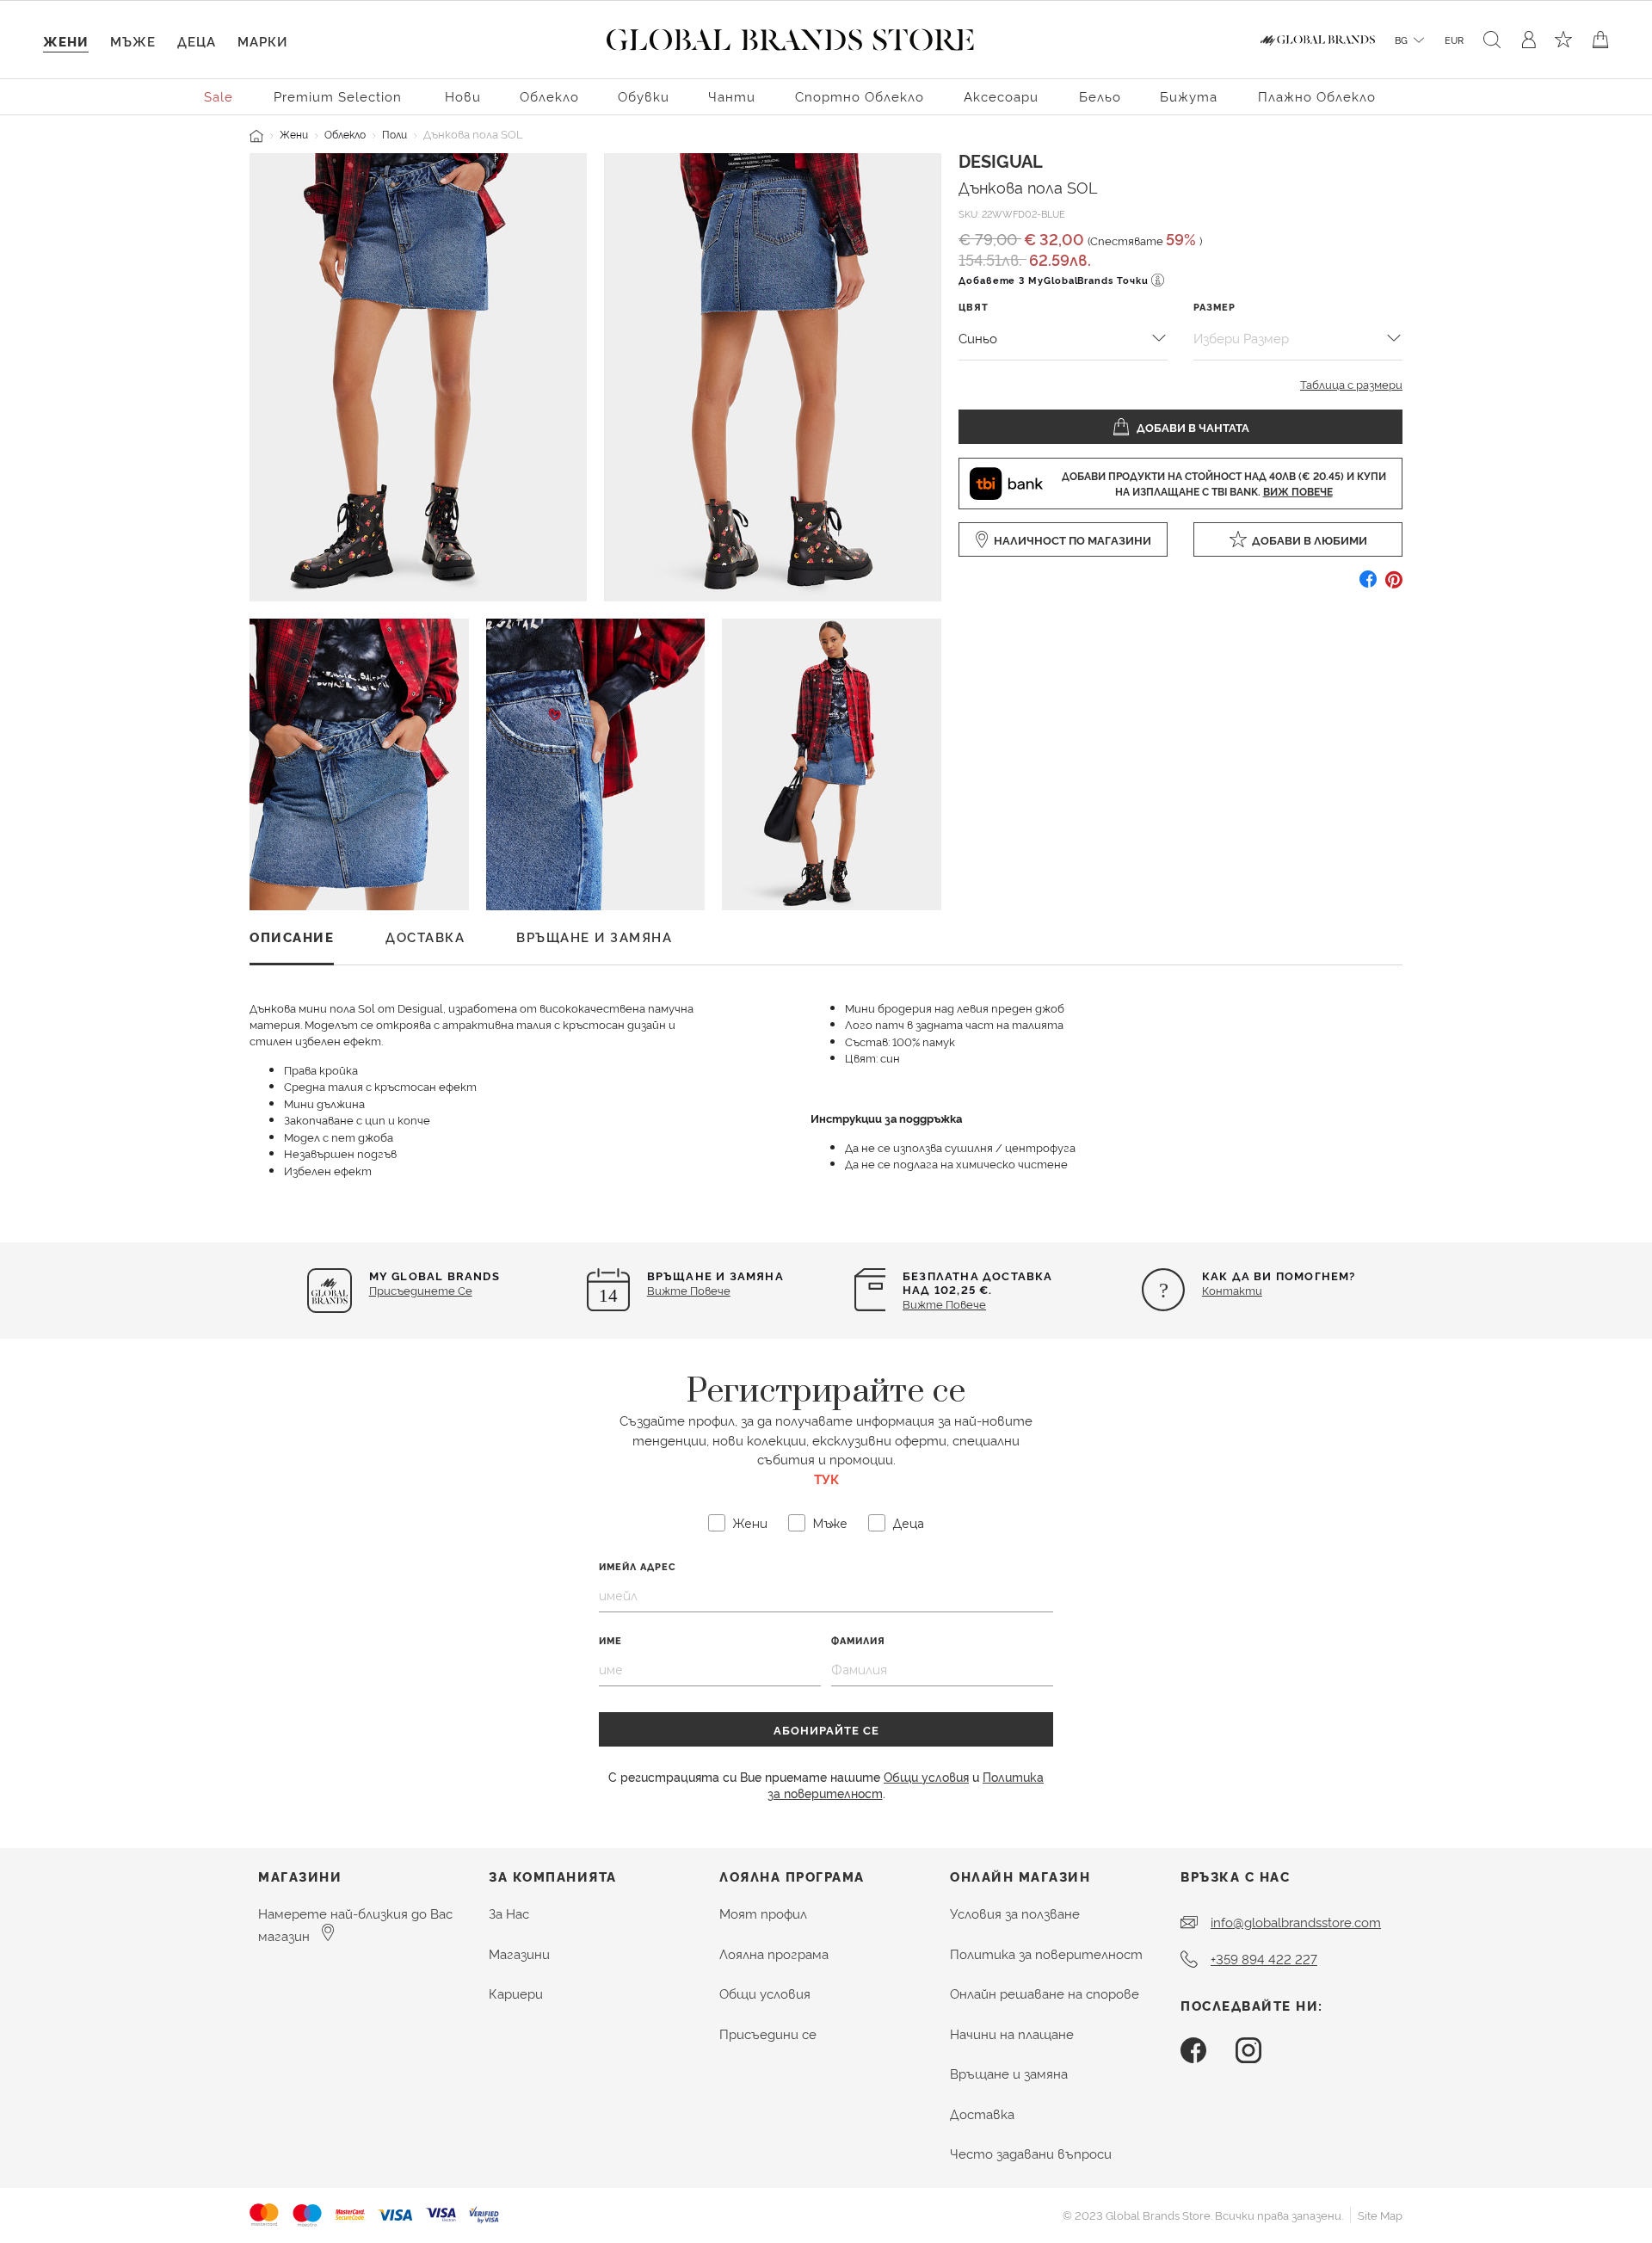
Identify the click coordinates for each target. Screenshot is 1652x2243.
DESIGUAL (1001, 160)
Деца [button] (197, 41)
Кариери (516, 1993)
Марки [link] (262, 41)
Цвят (974, 307)
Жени (294, 134)
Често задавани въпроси (1031, 2153)
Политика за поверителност (1046, 1953)
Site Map (1380, 2215)
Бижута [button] (1189, 96)
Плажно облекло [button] (1317, 96)
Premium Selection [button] (338, 96)
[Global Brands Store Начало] (790, 36)
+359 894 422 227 (1264, 1959)
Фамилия (858, 1640)
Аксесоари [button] (1001, 96)
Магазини (519, 1953)
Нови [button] (463, 96)
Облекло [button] (549, 96)
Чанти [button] (732, 96)
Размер (1214, 307)
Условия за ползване (1015, 1913)
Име (610, 1640)
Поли (395, 134)
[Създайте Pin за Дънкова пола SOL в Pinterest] (1394, 585)
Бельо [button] (1100, 96)
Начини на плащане (1012, 2033)
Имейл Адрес (638, 1566)
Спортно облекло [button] (860, 96)
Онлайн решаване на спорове (1045, 1993)
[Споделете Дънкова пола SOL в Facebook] (1368, 585)
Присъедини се (768, 2033)
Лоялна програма (774, 1953)
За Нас (509, 1913)
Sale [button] (219, 96)
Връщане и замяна (1009, 2073)
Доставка (982, 2114)
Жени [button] (66, 41)
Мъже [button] (133, 41)
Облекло (345, 134)
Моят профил (763, 1913)
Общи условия (926, 1776)
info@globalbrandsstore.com (1296, 1922)
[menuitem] (219, 95)
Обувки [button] (644, 96)
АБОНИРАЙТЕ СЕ (826, 1729)
